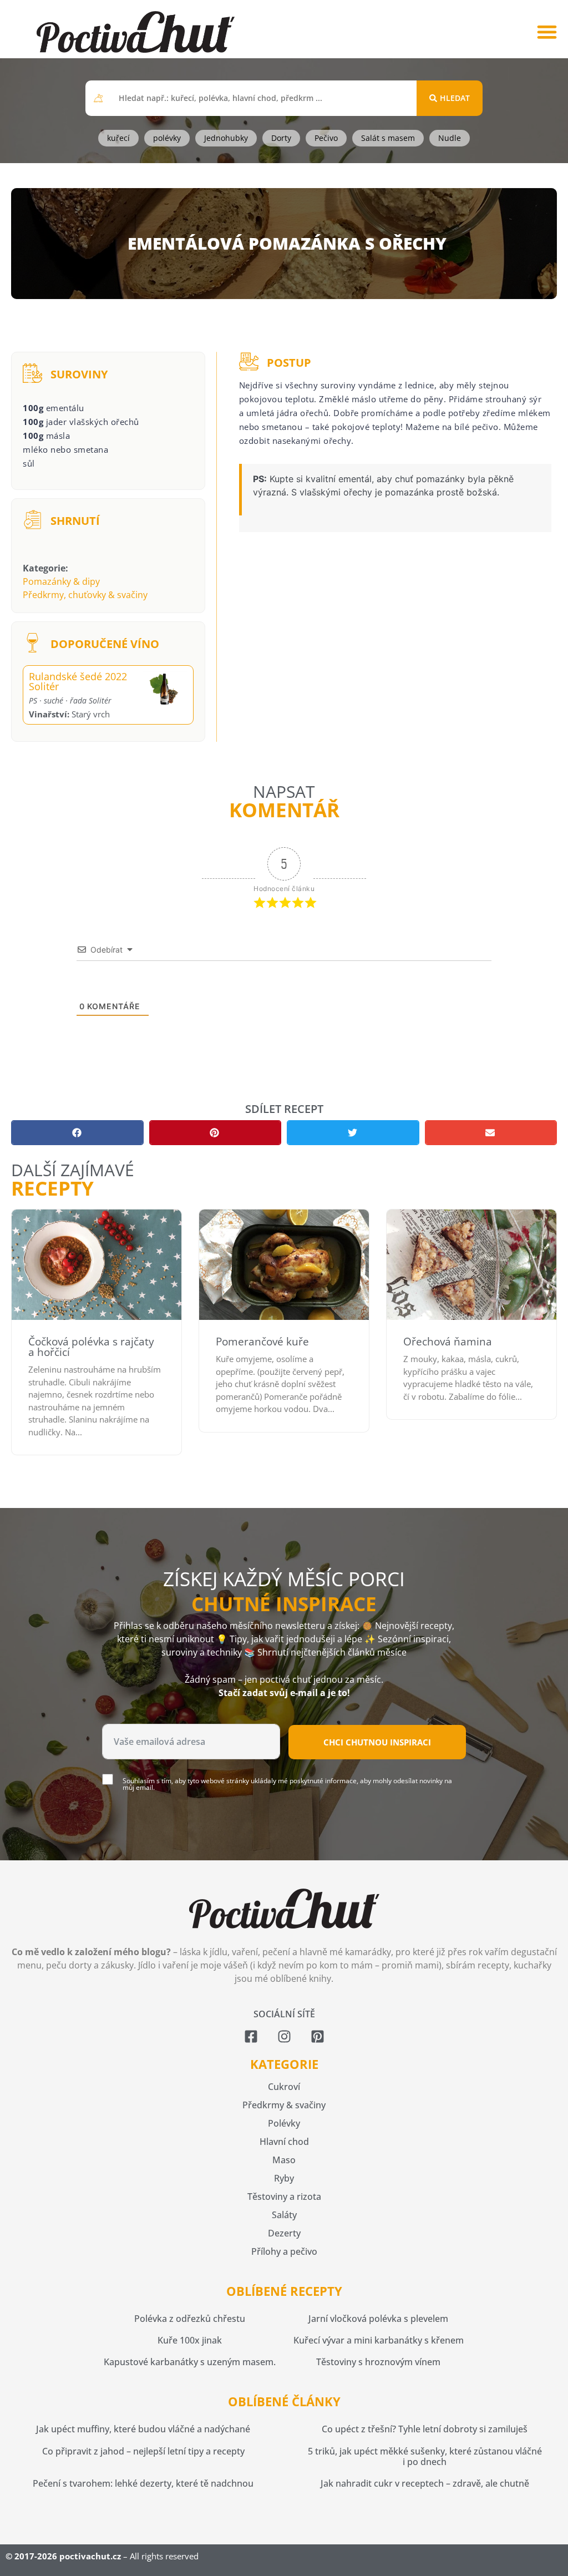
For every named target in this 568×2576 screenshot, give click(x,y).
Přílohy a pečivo (284, 2251)
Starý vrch (69, 714)
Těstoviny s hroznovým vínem (378, 2362)
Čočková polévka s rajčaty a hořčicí (91, 1347)
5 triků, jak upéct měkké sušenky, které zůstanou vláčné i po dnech (425, 2456)
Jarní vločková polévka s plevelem (378, 2319)
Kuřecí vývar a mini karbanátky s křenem (379, 2340)
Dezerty (284, 2233)
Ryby (284, 2178)
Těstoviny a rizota (284, 2197)
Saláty (284, 2215)
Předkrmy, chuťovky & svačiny (85, 595)
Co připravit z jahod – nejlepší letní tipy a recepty (143, 2451)
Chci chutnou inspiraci (377, 1742)
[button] (547, 32)
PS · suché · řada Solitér (70, 700)
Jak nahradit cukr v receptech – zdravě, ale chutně (425, 2483)
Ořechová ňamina (448, 1342)
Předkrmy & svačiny (284, 2105)
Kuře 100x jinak (190, 2340)
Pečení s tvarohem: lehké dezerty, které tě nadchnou (143, 2483)
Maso (284, 2160)
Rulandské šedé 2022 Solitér (78, 681)
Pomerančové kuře (262, 1342)
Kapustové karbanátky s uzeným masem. (190, 2362)
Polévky (284, 2123)
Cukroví (284, 2087)
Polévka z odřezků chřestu (190, 2319)
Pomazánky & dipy (61, 581)
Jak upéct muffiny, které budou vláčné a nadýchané (143, 2429)
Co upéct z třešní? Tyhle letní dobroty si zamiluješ (425, 2429)
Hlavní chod (284, 2142)
